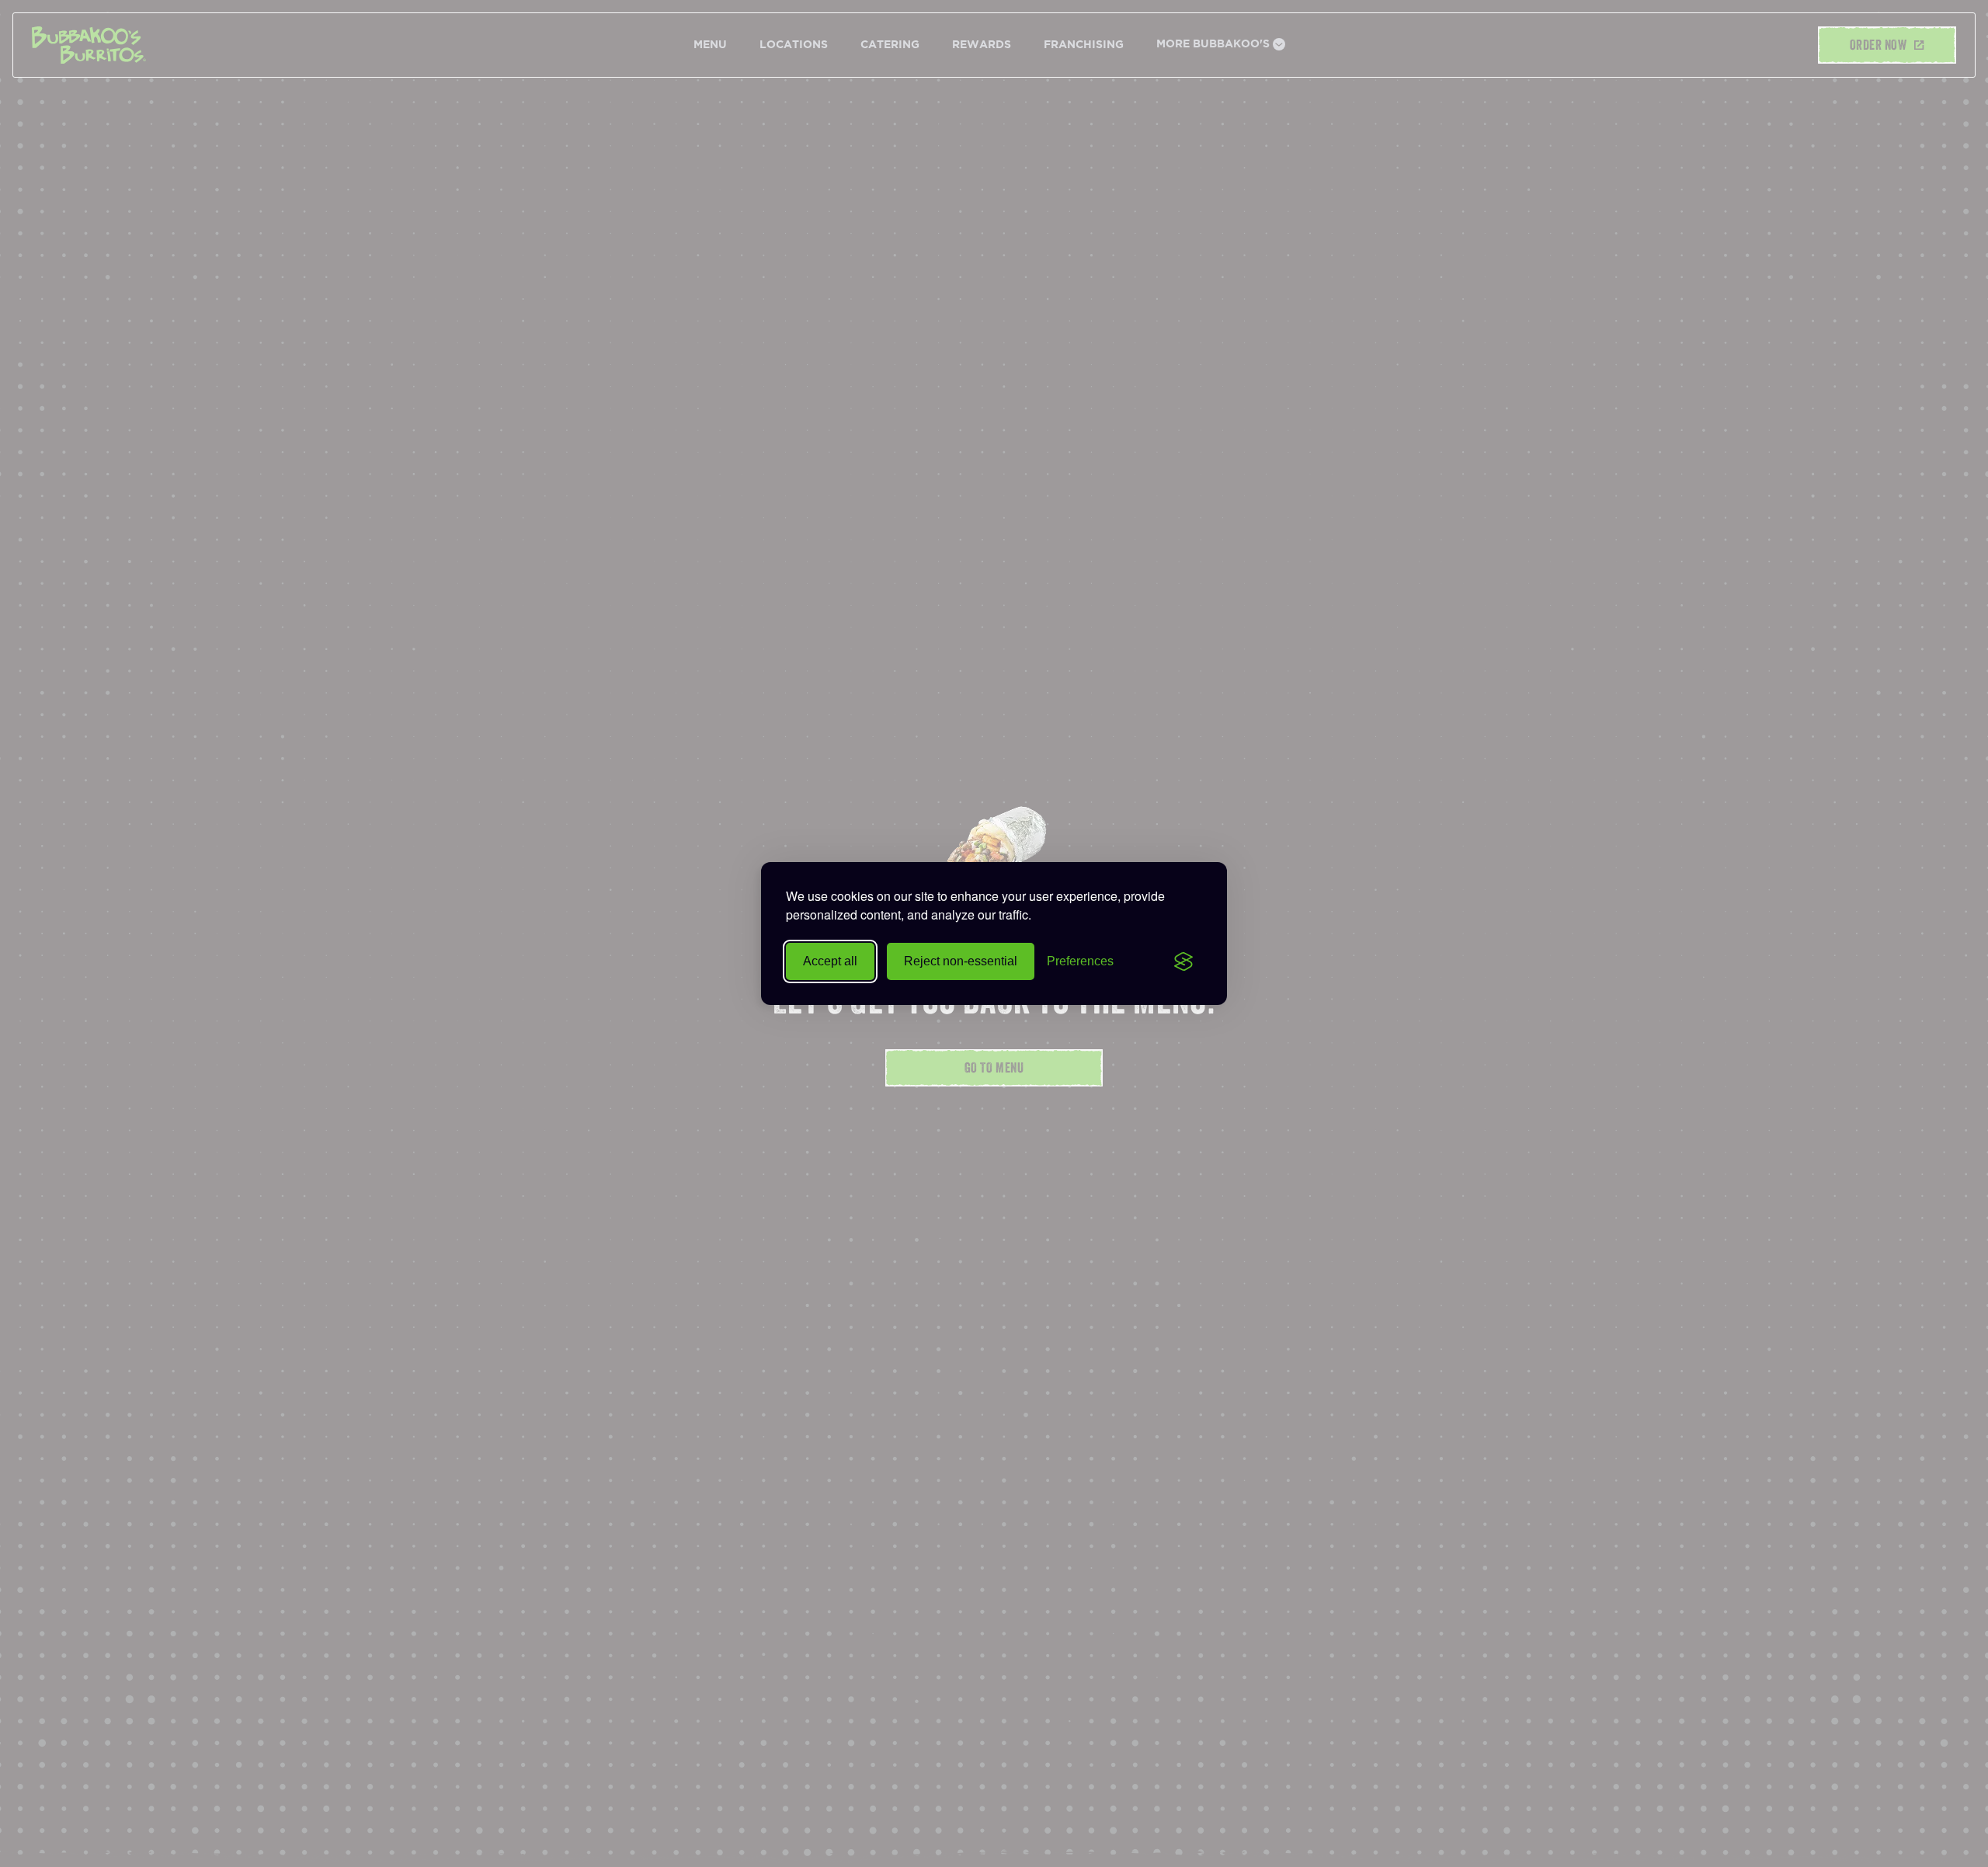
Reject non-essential (961, 961)
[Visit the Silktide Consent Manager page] (1183, 961)
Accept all (830, 961)
